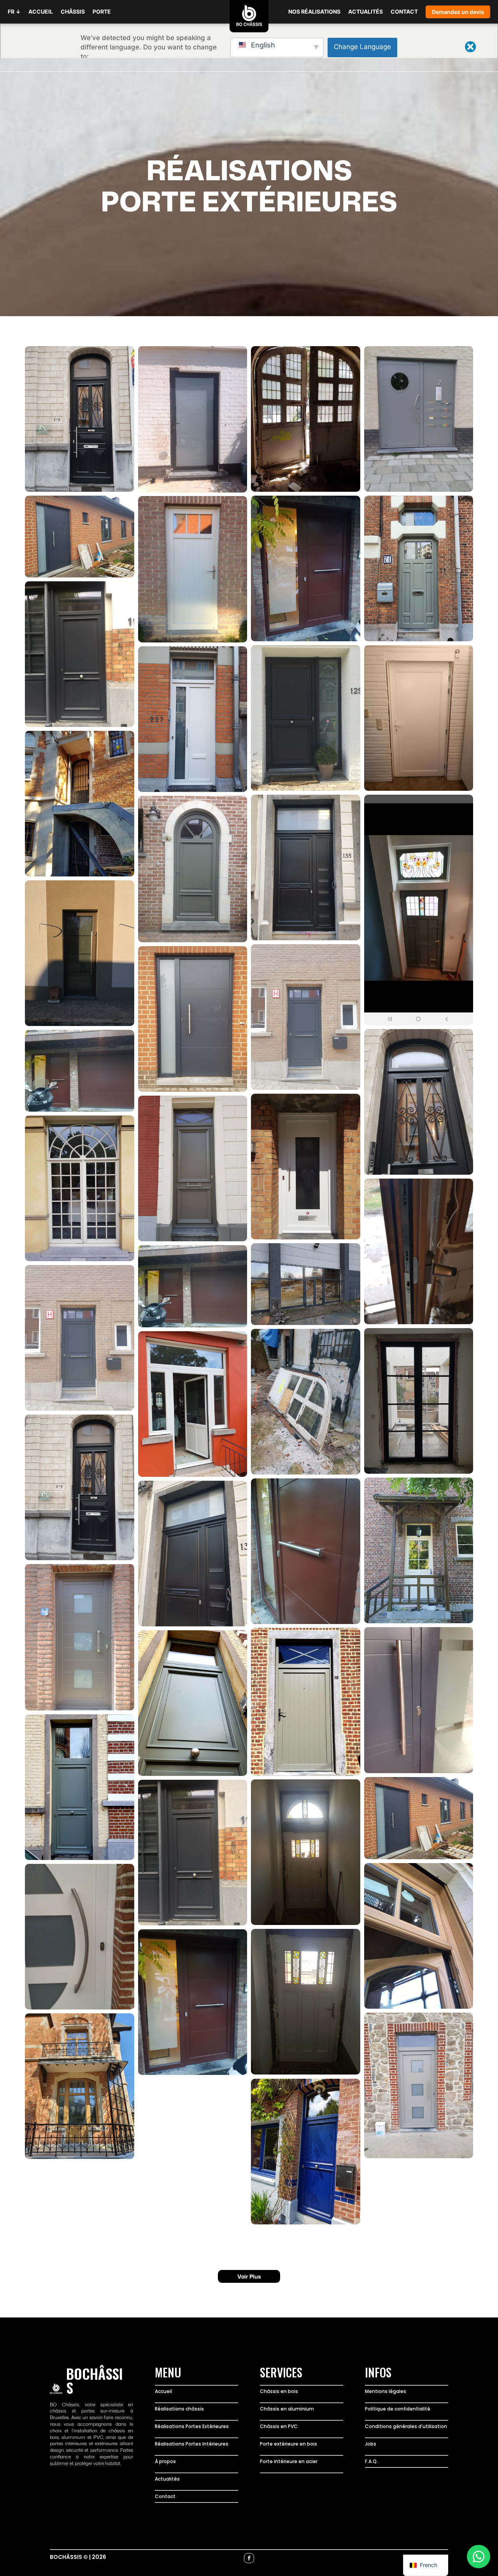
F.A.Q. (371, 2461)
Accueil (163, 2391)
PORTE (102, 11)
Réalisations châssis (179, 2409)
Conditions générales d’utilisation (406, 2426)
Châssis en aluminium (287, 2409)
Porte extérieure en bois (288, 2444)
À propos (165, 2461)
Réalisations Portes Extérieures (192, 2426)
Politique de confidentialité (398, 2409)
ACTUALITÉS (366, 11)
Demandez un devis (458, 12)
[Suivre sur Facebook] (249, 2558)
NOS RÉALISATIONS (314, 11)
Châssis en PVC (279, 2426)
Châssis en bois (279, 2391)
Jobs (371, 2444)
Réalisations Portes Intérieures (192, 2444)
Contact (165, 2496)
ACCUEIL (41, 11)
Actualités (167, 2479)
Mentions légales (386, 2391)
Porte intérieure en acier (289, 2461)
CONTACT (404, 11)
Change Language (362, 47)
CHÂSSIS (73, 11)
